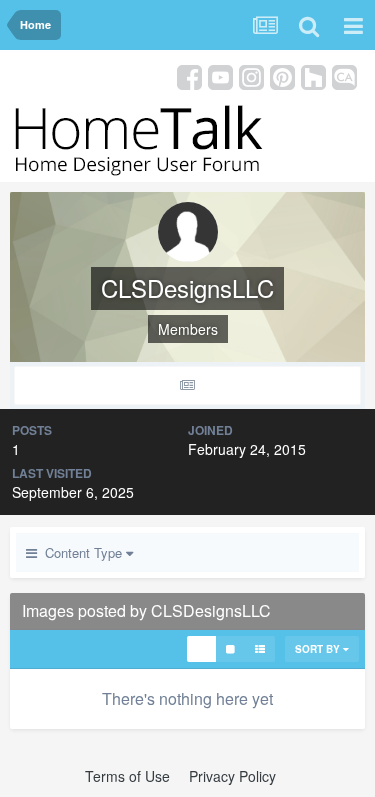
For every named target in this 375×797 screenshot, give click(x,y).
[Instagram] (251, 75)
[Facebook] (189, 75)
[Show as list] (260, 649)
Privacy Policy (232, 776)
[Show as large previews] (230, 649)
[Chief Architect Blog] (344, 75)
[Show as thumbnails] (201, 649)
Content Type (81, 552)
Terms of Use (127, 776)
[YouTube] (220, 75)
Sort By (319, 649)
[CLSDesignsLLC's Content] (187, 385)
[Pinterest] (282, 75)
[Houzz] (313, 75)
